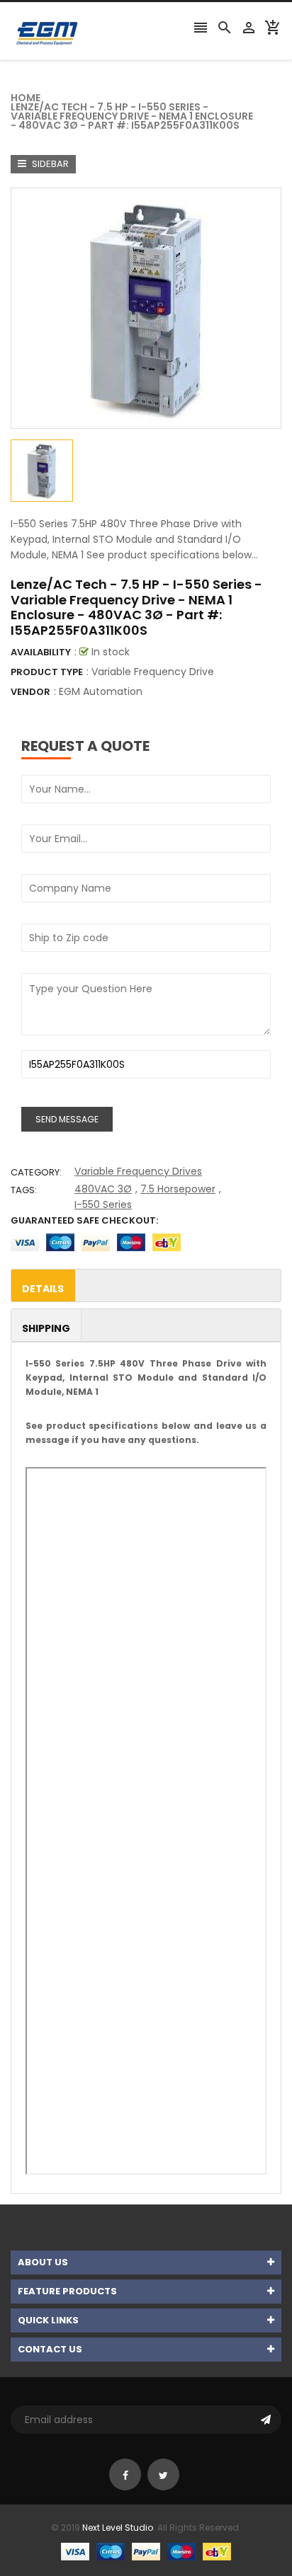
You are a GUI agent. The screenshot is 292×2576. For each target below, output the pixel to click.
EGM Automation (101, 691)
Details (43, 1289)
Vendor (30, 692)
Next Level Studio (118, 2528)
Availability (41, 652)
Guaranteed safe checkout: (84, 1220)
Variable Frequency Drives (138, 1171)
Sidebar (49, 164)
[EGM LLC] (146, 2551)
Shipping (46, 1328)
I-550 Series (103, 1204)
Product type (47, 672)
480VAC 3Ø (103, 1189)
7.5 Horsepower (178, 1189)
